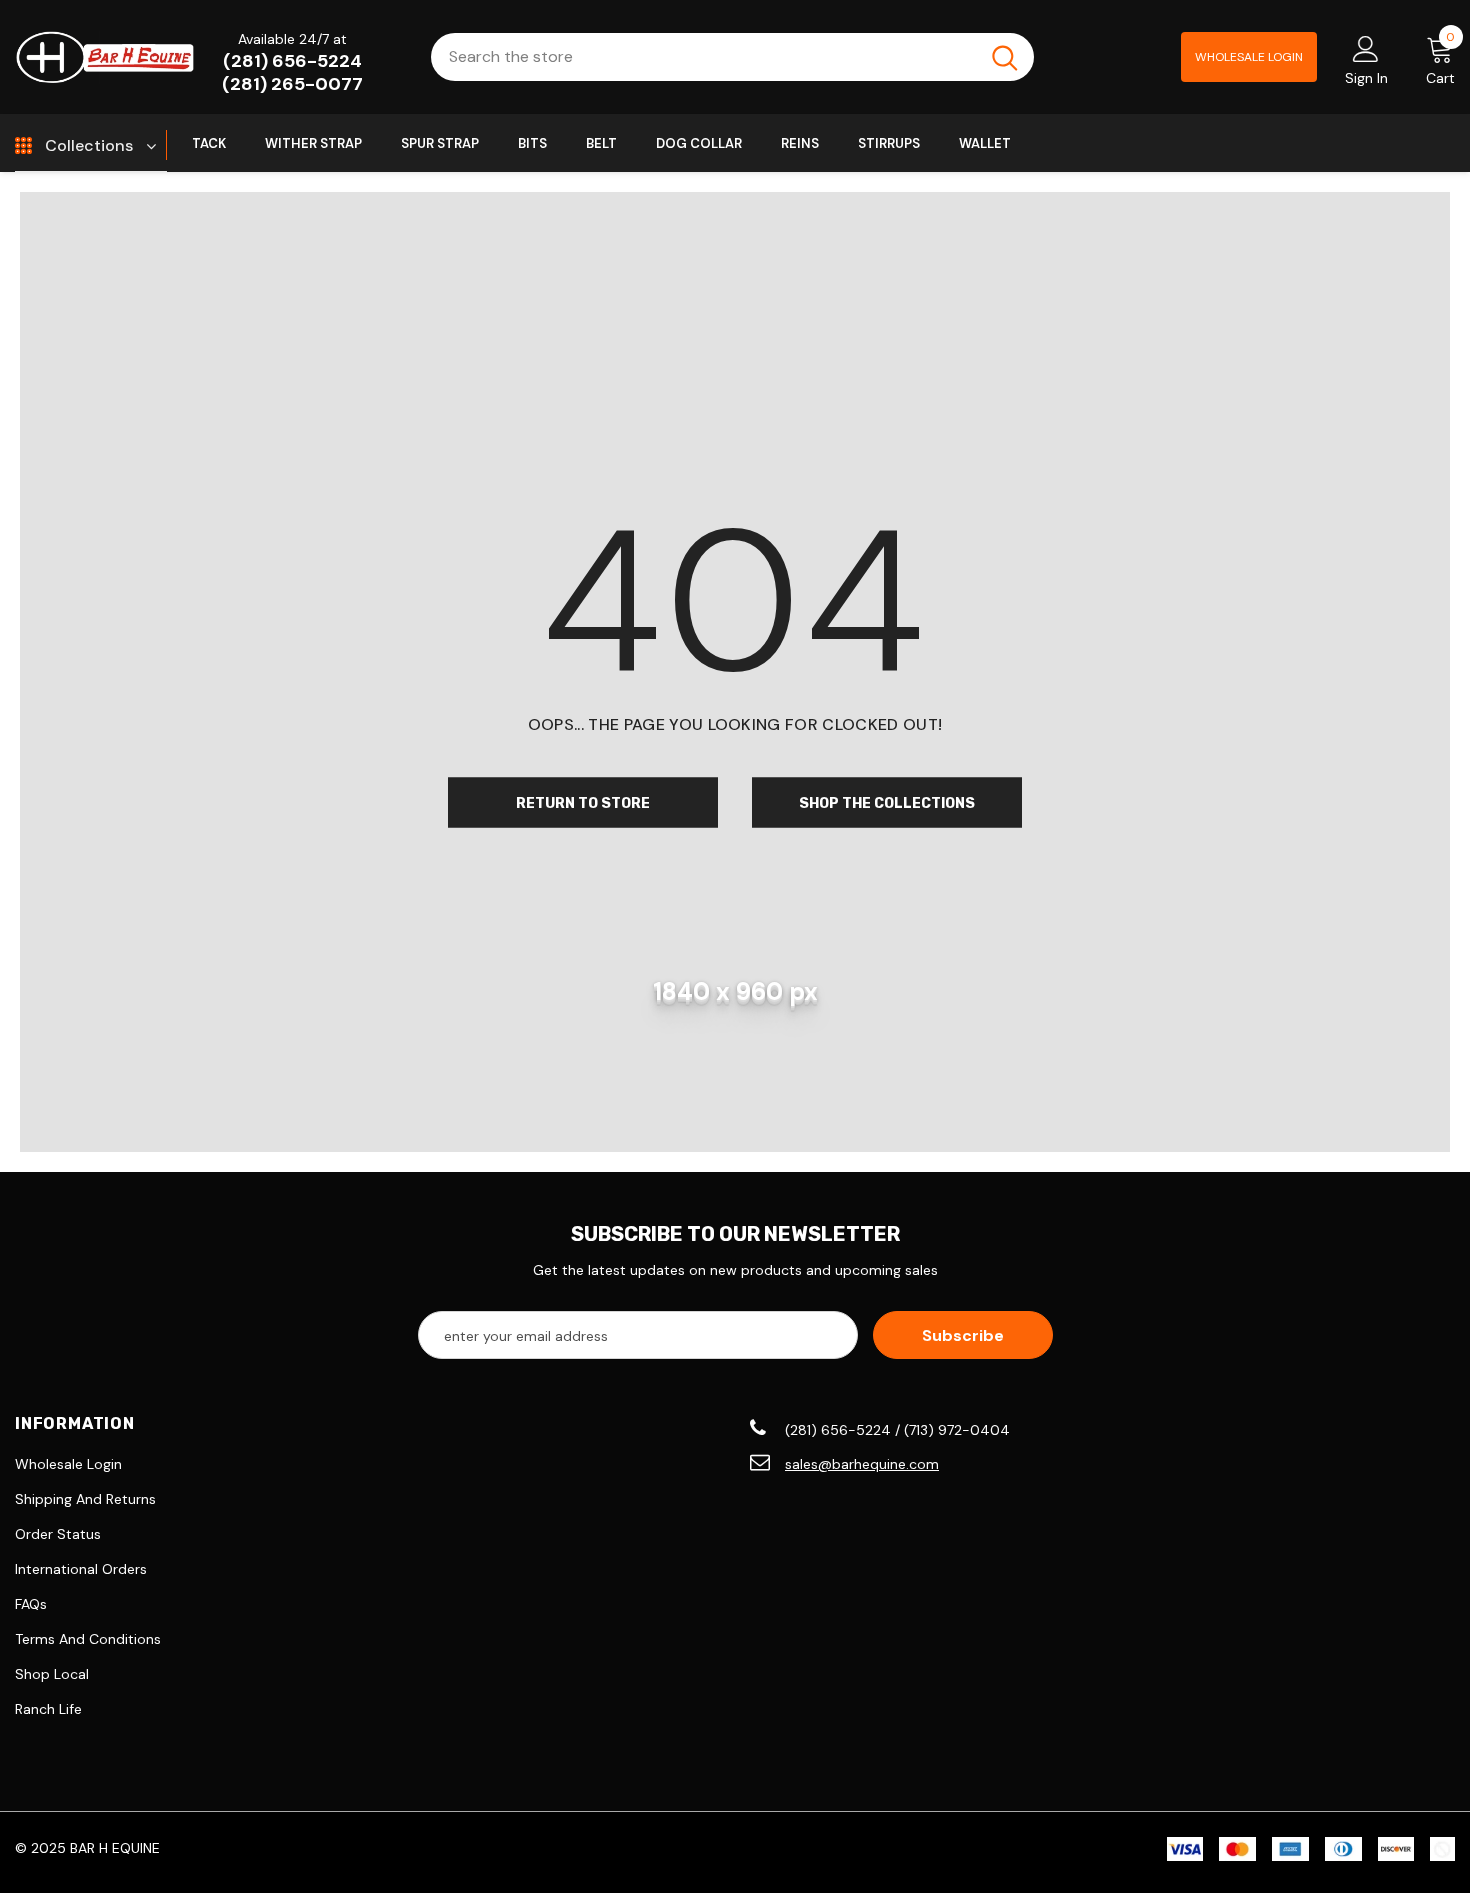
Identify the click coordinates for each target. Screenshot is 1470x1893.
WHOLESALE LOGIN (1249, 57)
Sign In (1366, 78)
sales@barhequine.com (862, 1464)
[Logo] (105, 56)
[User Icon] (1366, 48)
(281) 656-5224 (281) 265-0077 (292, 72)
